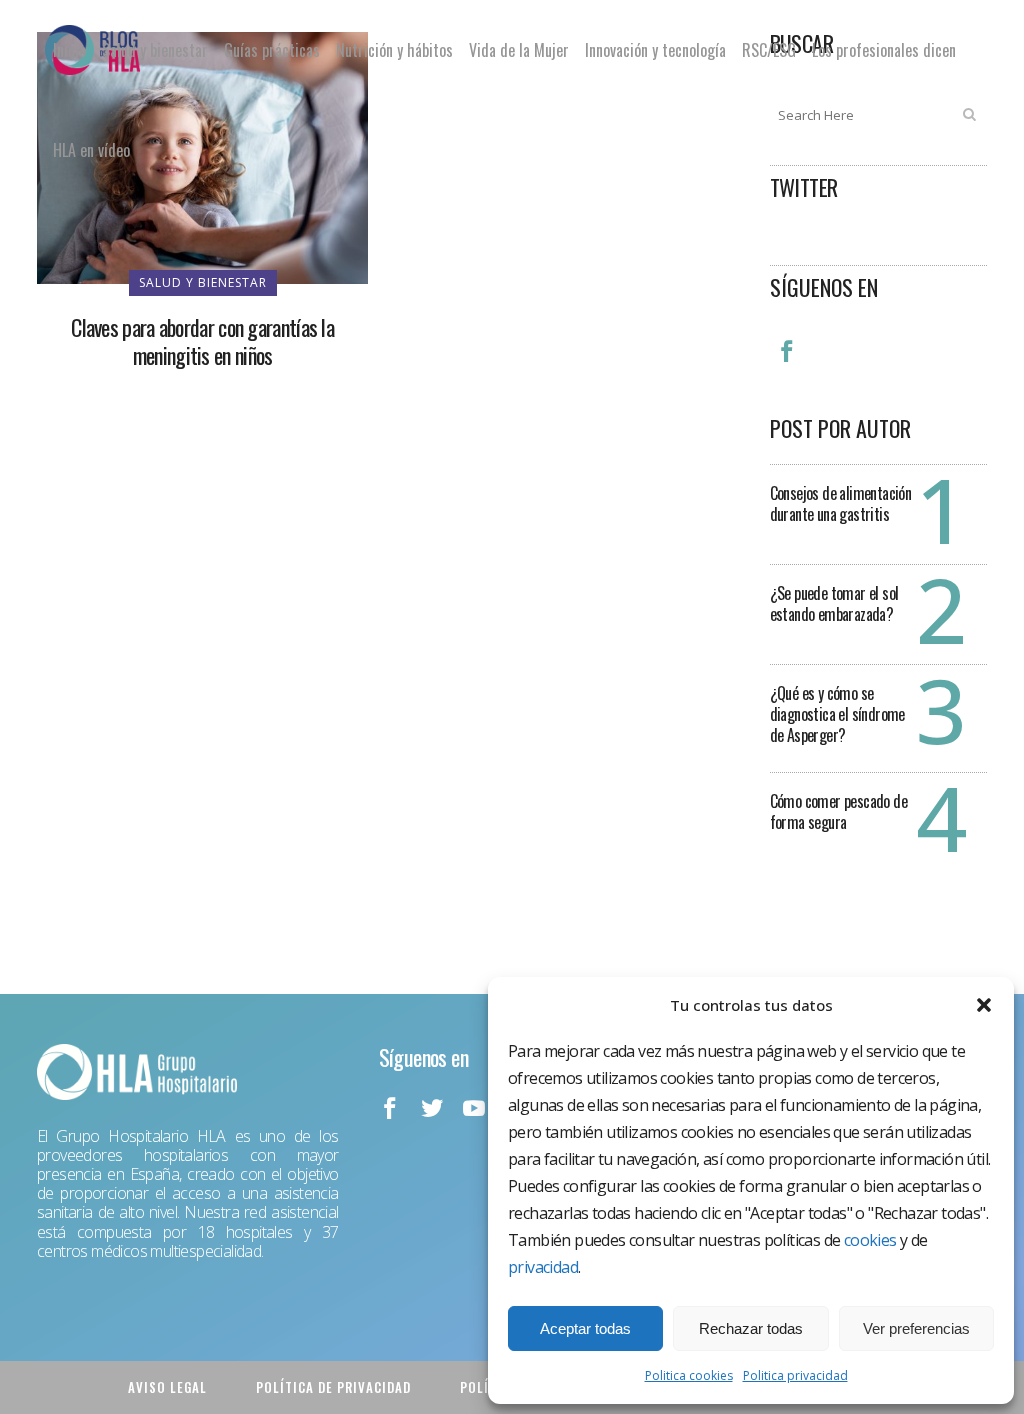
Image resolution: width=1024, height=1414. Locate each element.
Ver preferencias (916, 1328)
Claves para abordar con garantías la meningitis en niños (202, 341)
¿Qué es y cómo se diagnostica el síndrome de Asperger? (837, 714)
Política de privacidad (333, 1387)
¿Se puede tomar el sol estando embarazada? (834, 603)
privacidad (543, 1267)
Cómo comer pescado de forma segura (838, 811)
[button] (984, 1005)
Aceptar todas (585, 1328)
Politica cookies (689, 1375)
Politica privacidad (795, 1375)
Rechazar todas (751, 1328)
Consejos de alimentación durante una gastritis (841, 503)
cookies (870, 1240)
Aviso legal (167, 1387)
